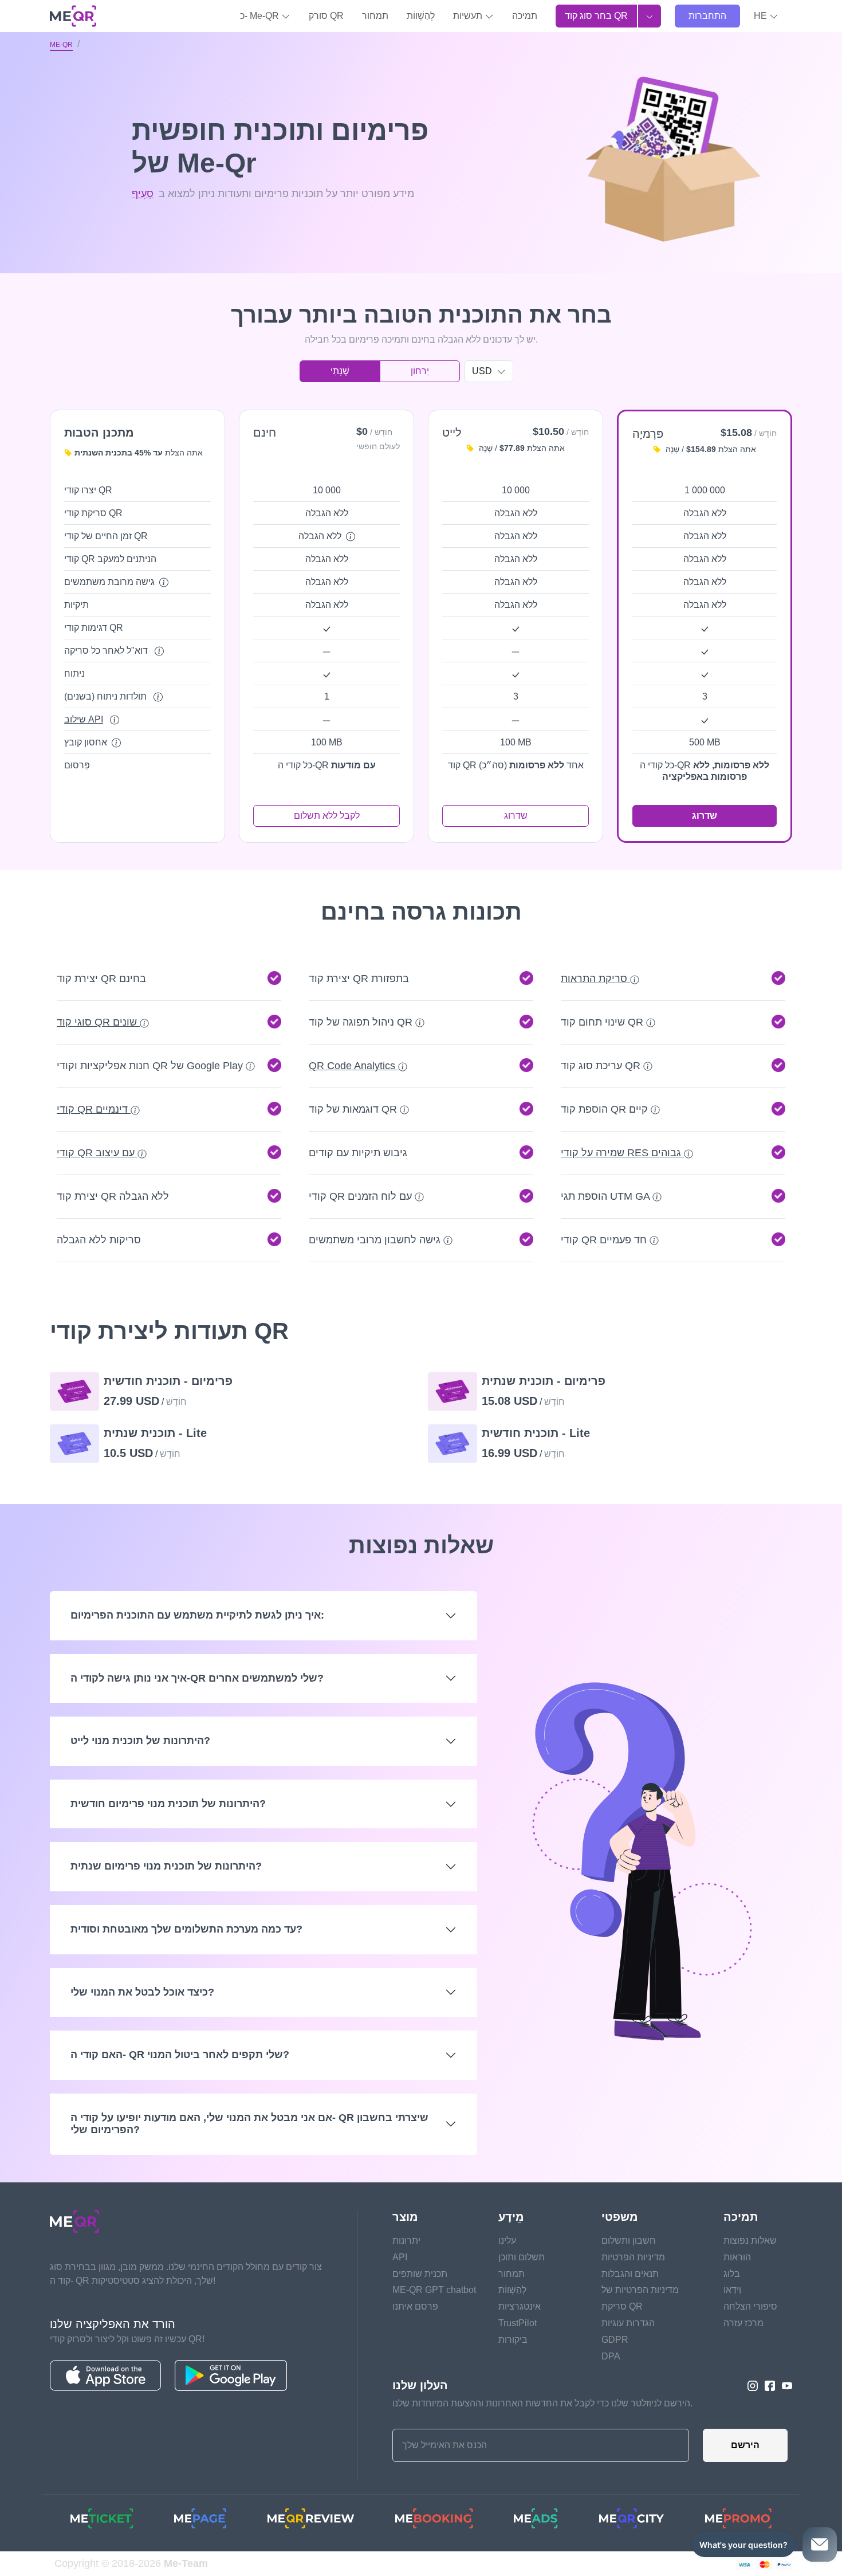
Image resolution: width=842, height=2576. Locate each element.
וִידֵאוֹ (732, 2290)
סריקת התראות (595, 979)
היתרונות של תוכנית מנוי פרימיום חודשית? (168, 1804)
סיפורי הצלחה (750, 2306)
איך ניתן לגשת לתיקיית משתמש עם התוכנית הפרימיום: (197, 1615)
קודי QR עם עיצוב (97, 1153)
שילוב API (84, 719)
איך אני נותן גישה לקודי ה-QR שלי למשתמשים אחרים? (197, 1678)
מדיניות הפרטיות (633, 2257)
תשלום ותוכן (522, 2257)
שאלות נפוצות (750, 2241)
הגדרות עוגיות (628, 2323)
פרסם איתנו (415, 2306)
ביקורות (513, 2340)
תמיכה (525, 16)
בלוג (732, 2274)
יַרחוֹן (420, 371)
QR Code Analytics (353, 1066)
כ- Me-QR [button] (261, 16)
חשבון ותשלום (629, 2241)
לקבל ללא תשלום (327, 816)
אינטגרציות (520, 2306)
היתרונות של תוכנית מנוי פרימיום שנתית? (166, 1866)
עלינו (507, 2241)
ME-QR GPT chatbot (434, 2290)
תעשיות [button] (469, 16)
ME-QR (61, 45)
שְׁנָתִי (340, 371)
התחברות (707, 16)
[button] (766, 16)
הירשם (745, 2445)
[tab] (421, 979)
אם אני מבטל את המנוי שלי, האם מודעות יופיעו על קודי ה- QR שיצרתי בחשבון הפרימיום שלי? (249, 2124)
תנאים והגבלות (630, 2274)
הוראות (737, 2257)
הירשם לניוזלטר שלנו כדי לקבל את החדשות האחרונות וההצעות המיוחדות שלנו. (542, 2403)
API (400, 2257)
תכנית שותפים (420, 2274)
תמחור (375, 16)
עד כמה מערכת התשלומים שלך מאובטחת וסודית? (186, 1929)
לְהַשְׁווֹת (421, 16)
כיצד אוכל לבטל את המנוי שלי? (142, 1992)
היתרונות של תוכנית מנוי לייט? (140, 1741)
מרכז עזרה (743, 2323)
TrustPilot (518, 2323)
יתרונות (406, 2241)
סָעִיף (143, 194)
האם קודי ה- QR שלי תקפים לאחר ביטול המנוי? (180, 2055)
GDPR (615, 2340)
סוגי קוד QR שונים (98, 1022)
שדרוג (516, 816)
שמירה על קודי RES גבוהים (622, 1153)
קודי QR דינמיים (94, 1109)
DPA (611, 2356)
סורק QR (326, 16)
